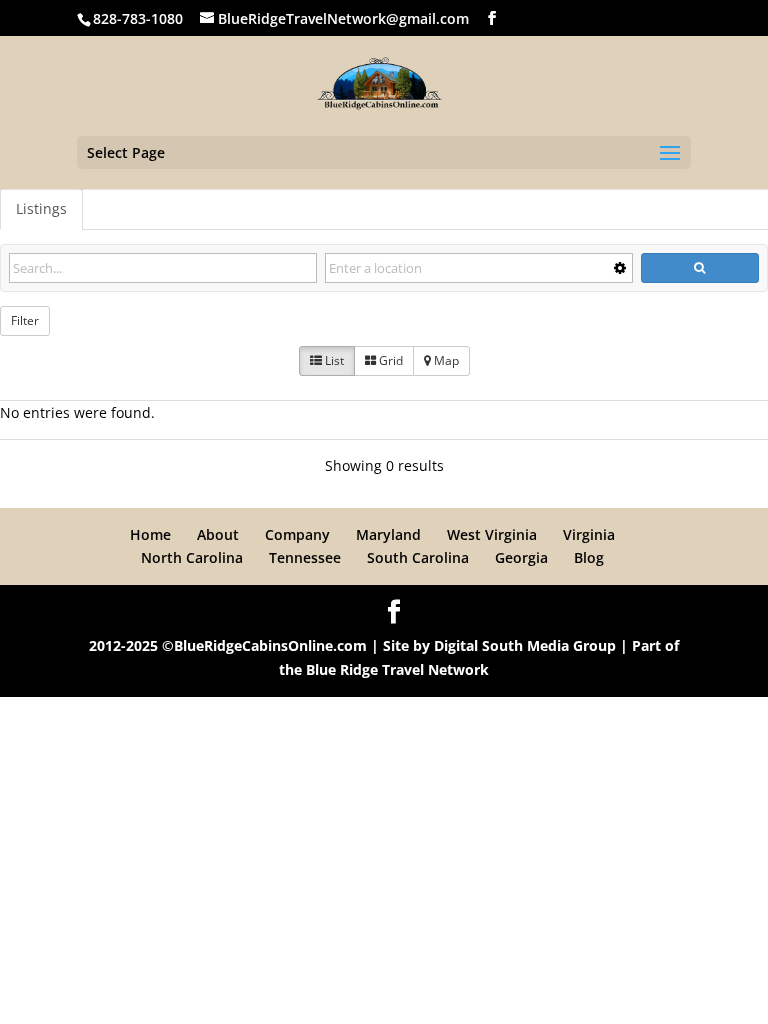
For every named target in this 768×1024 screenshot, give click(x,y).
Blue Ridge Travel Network (397, 669)
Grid (389, 360)
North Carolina (192, 557)
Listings (41, 208)
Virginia (589, 534)
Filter (25, 320)
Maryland (388, 534)
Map (445, 360)
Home (150, 534)
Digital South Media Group (525, 645)
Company (297, 534)
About (218, 534)
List (333, 360)
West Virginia (492, 534)
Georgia (521, 557)
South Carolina (418, 557)
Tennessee (305, 557)
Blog (589, 557)
